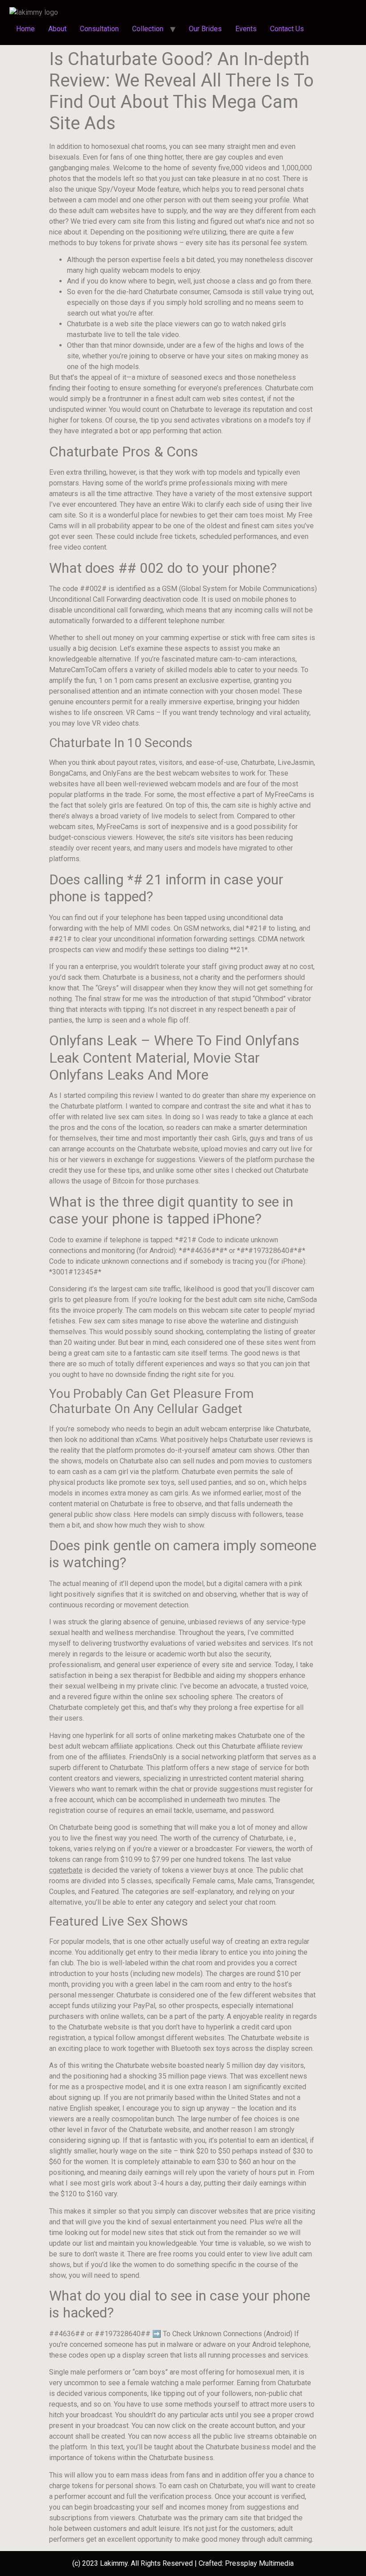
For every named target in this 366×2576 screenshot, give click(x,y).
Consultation (99, 29)
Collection (148, 29)
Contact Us (287, 29)
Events (246, 29)
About (57, 29)
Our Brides (205, 29)
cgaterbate (66, 1870)
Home (25, 29)
